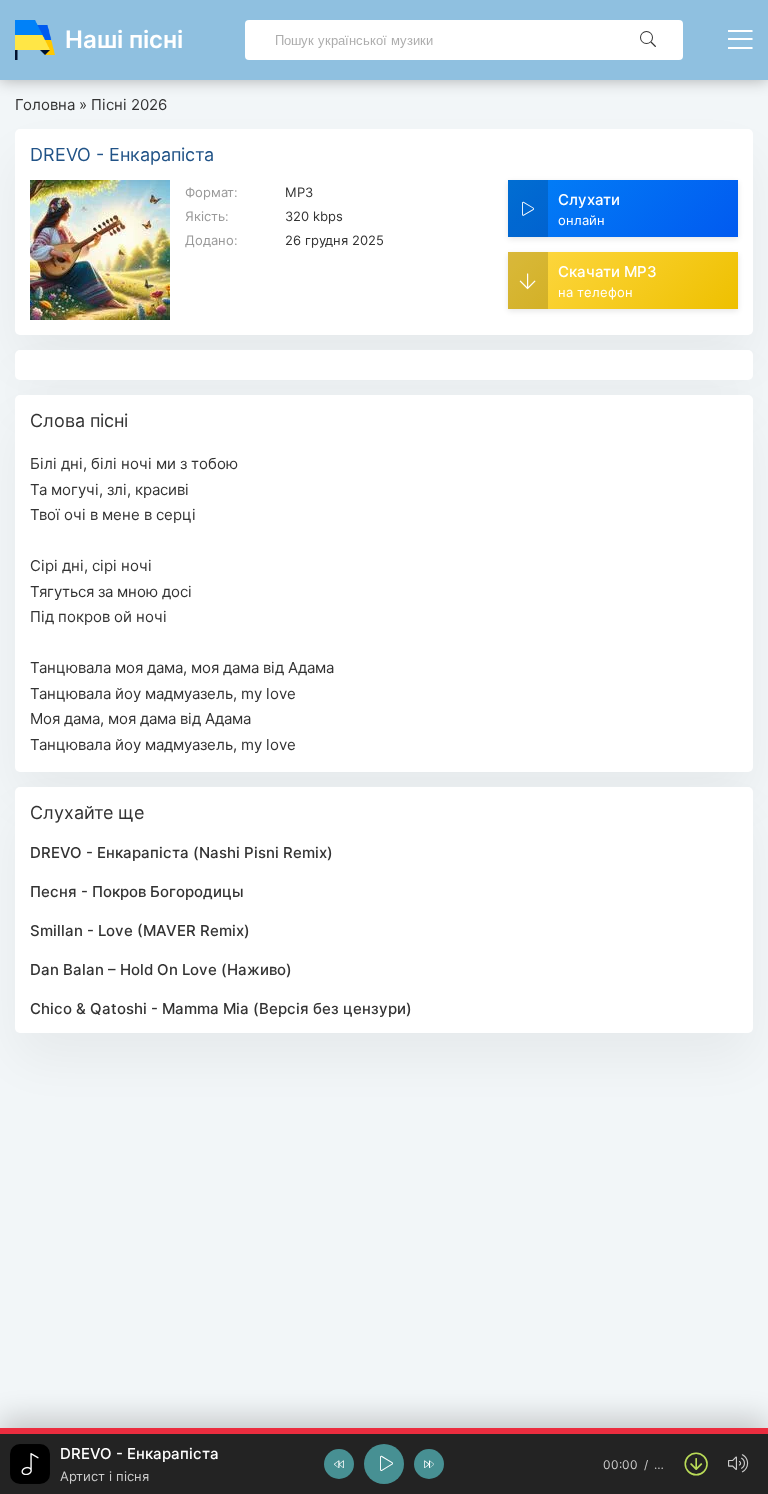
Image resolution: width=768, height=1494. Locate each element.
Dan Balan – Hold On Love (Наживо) (161, 969)
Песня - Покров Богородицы (137, 891)
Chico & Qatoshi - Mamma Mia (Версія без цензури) (221, 1008)
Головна (45, 104)
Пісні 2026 (129, 104)
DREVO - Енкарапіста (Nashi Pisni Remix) (181, 852)
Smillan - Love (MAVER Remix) (140, 930)
